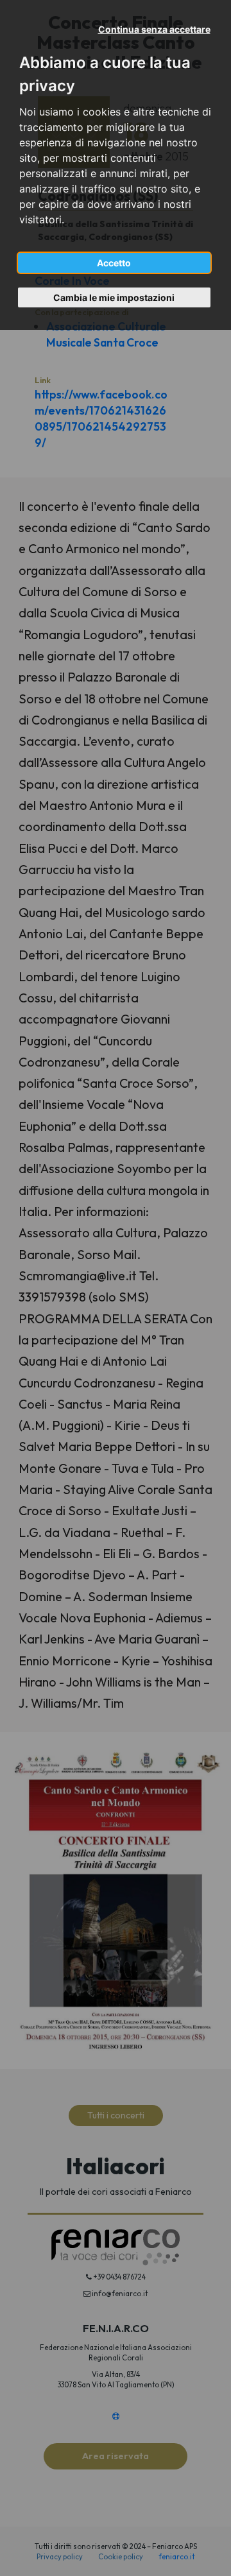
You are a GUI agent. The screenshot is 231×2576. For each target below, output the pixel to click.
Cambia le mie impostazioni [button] (114, 297)
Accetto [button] (114, 263)
